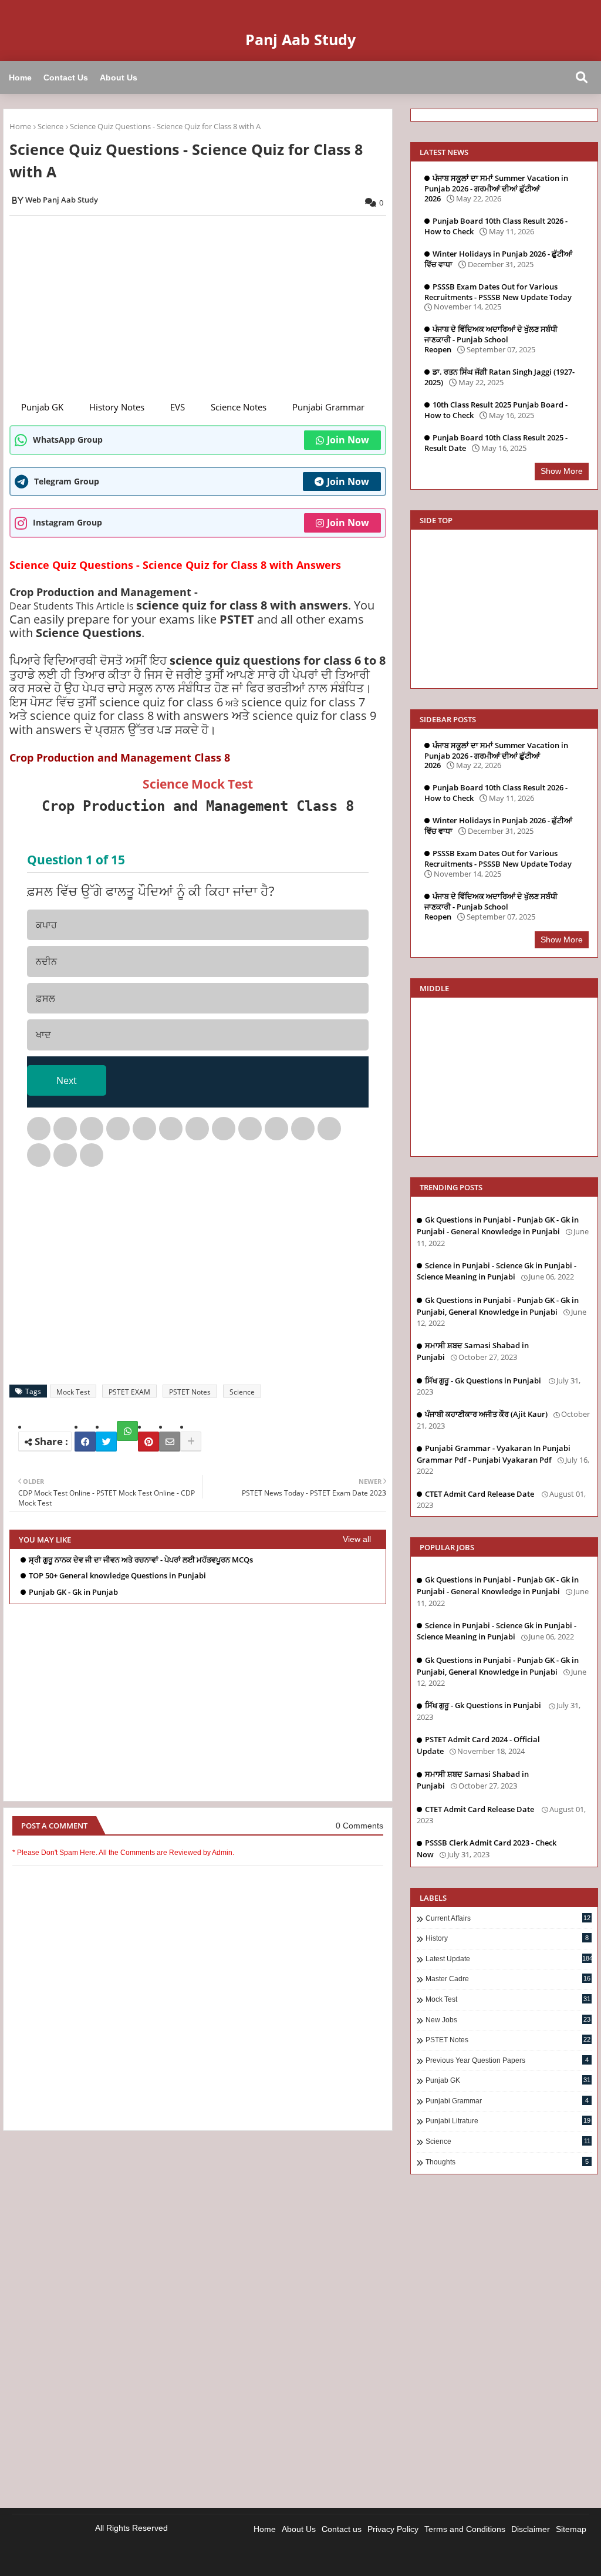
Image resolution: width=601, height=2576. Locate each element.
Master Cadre (508, 1979)
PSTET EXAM (129, 1392)
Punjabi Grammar (328, 407)
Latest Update (509, 1959)
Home (20, 78)
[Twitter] (106, 1442)
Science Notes (239, 407)
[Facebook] (85, 1442)
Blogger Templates (92, 2558)
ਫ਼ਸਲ (45, 998)
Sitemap (571, 2529)
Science (50, 126)
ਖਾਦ (43, 1035)
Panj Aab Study (300, 39)
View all (357, 1539)
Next (67, 1080)
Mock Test (73, 1392)
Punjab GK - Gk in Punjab (73, 1592)
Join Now (348, 440)
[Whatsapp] (127, 1431)
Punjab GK (42, 407)
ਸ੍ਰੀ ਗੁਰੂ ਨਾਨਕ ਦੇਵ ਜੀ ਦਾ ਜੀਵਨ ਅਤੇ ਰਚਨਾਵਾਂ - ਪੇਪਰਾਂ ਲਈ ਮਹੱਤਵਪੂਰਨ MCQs (141, 1560)
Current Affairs (508, 1918)
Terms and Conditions (465, 2529)
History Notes (117, 407)
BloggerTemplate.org (225, 2558)
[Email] (170, 1442)
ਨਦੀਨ (46, 961)
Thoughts (507, 2162)
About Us (119, 78)
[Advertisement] (204, 307)
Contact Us (66, 78)
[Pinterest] (148, 1442)
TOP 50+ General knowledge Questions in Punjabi (117, 1576)
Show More (562, 471)
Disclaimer (531, 2529)
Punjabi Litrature (508, 2121)
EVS (178, 407)
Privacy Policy (393, 2529)
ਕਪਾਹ (46, 925)
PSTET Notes (190, 1392)
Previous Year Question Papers (507, 2060)
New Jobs (508, 2020)
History (507, 1938)
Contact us (342, 2529)
